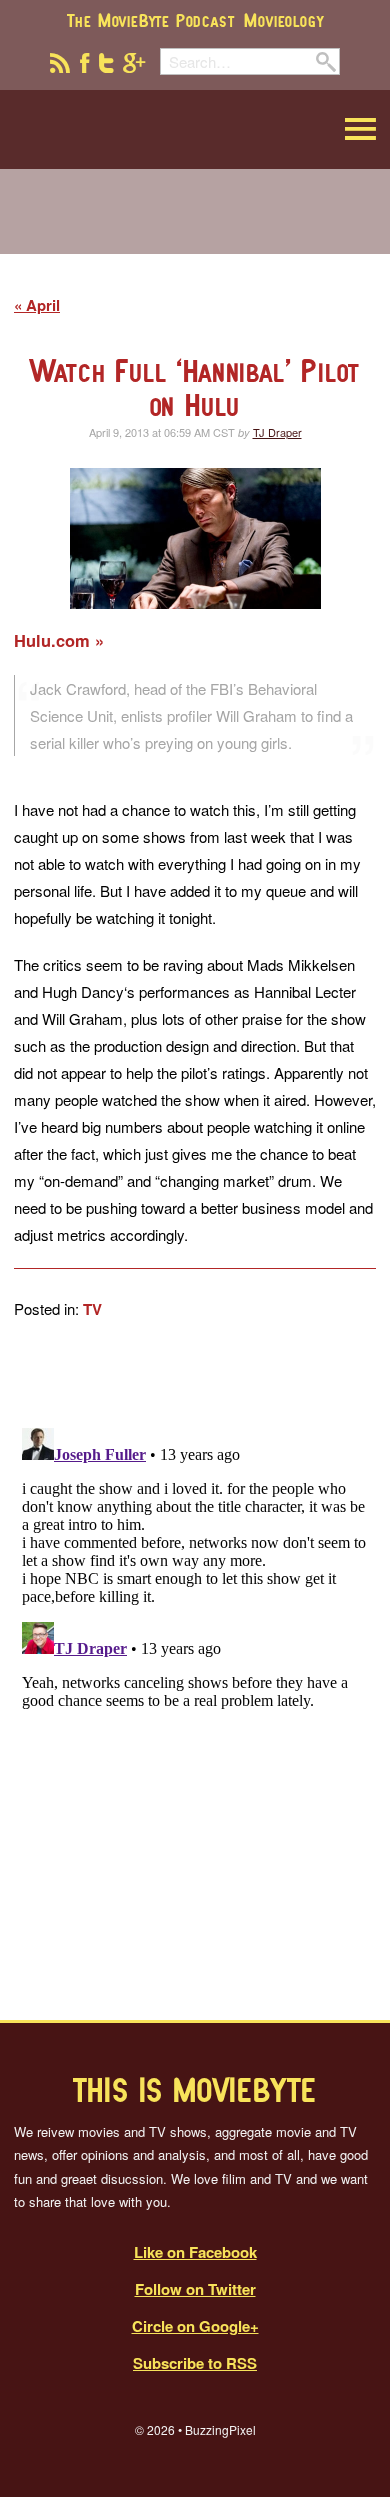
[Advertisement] (195, 224)
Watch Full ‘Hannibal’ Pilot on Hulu (195, 387)
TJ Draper (277, 432)
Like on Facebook (195, 2252)
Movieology (283, 20)
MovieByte (115, 129)
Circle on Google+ (195, 2326)
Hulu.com (54, 640)
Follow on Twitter (195, 2289)
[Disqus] (195, 1670)
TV (92, 1309)
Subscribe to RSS (195, 2363)
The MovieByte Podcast (151, 20)
